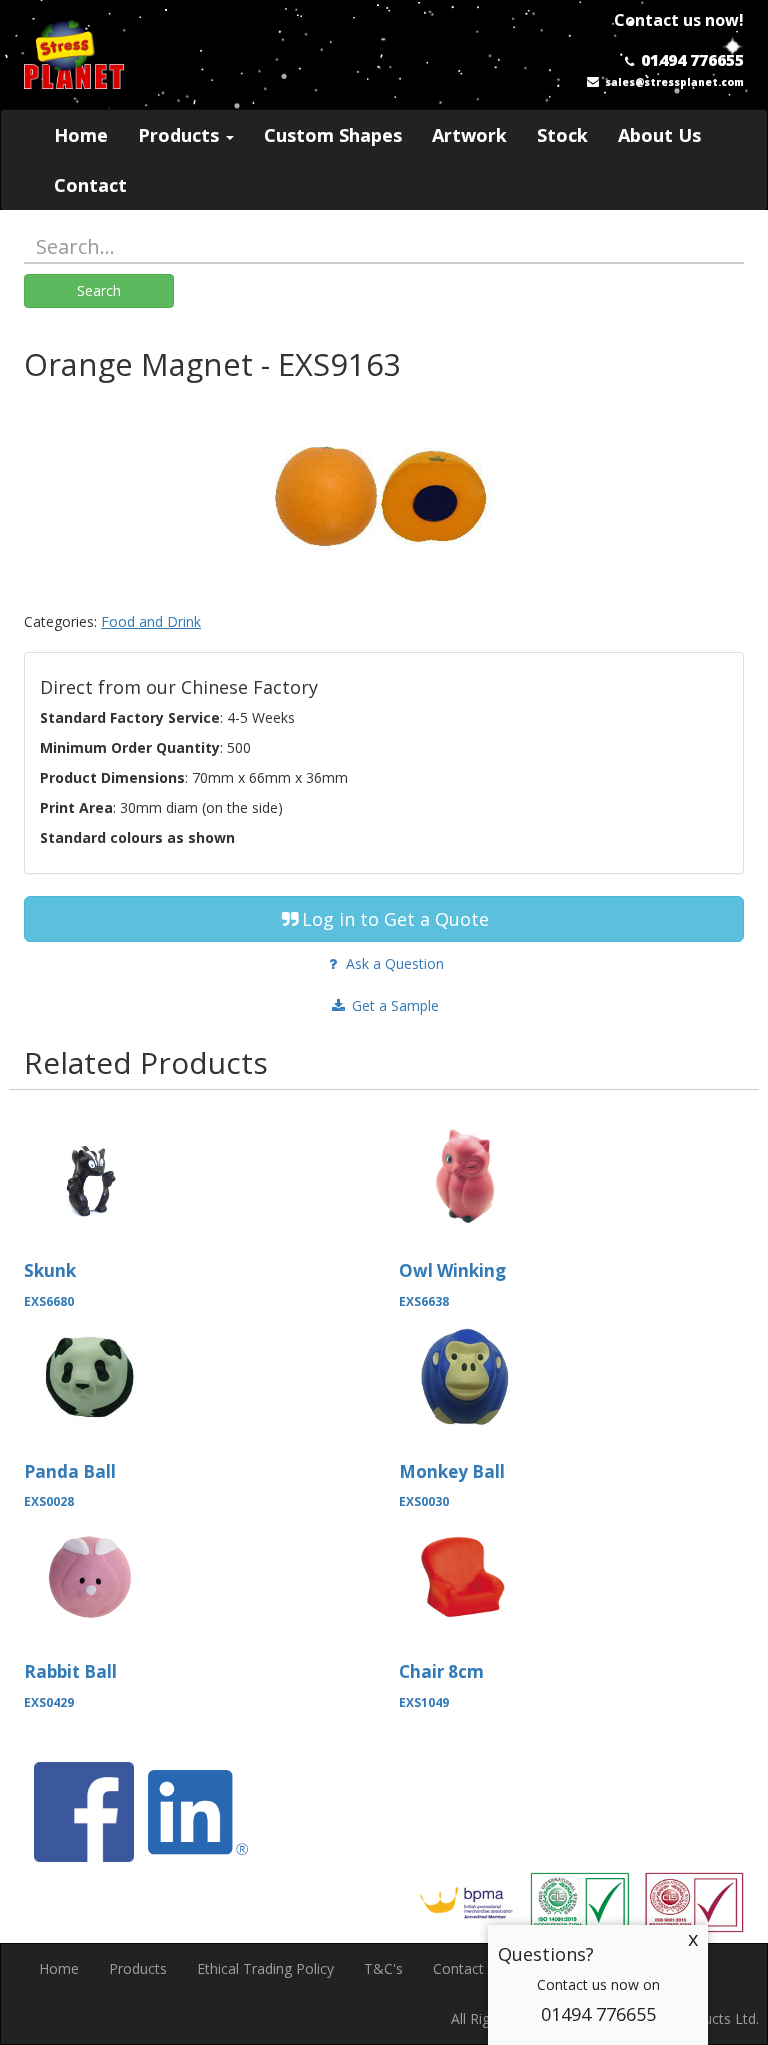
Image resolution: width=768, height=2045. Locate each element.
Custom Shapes (333, 135)
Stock (562, 135)
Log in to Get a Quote (395, 919)
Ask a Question (393, 963)
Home (81, 135)
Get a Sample (393, 1005)
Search (99, 290)
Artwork (469, 135)
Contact (90, 185)
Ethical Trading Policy (265, 1968)
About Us (659, 135)
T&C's (383, 1968)
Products (181, 135)
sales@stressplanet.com (674, 82)
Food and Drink (151, 621)
